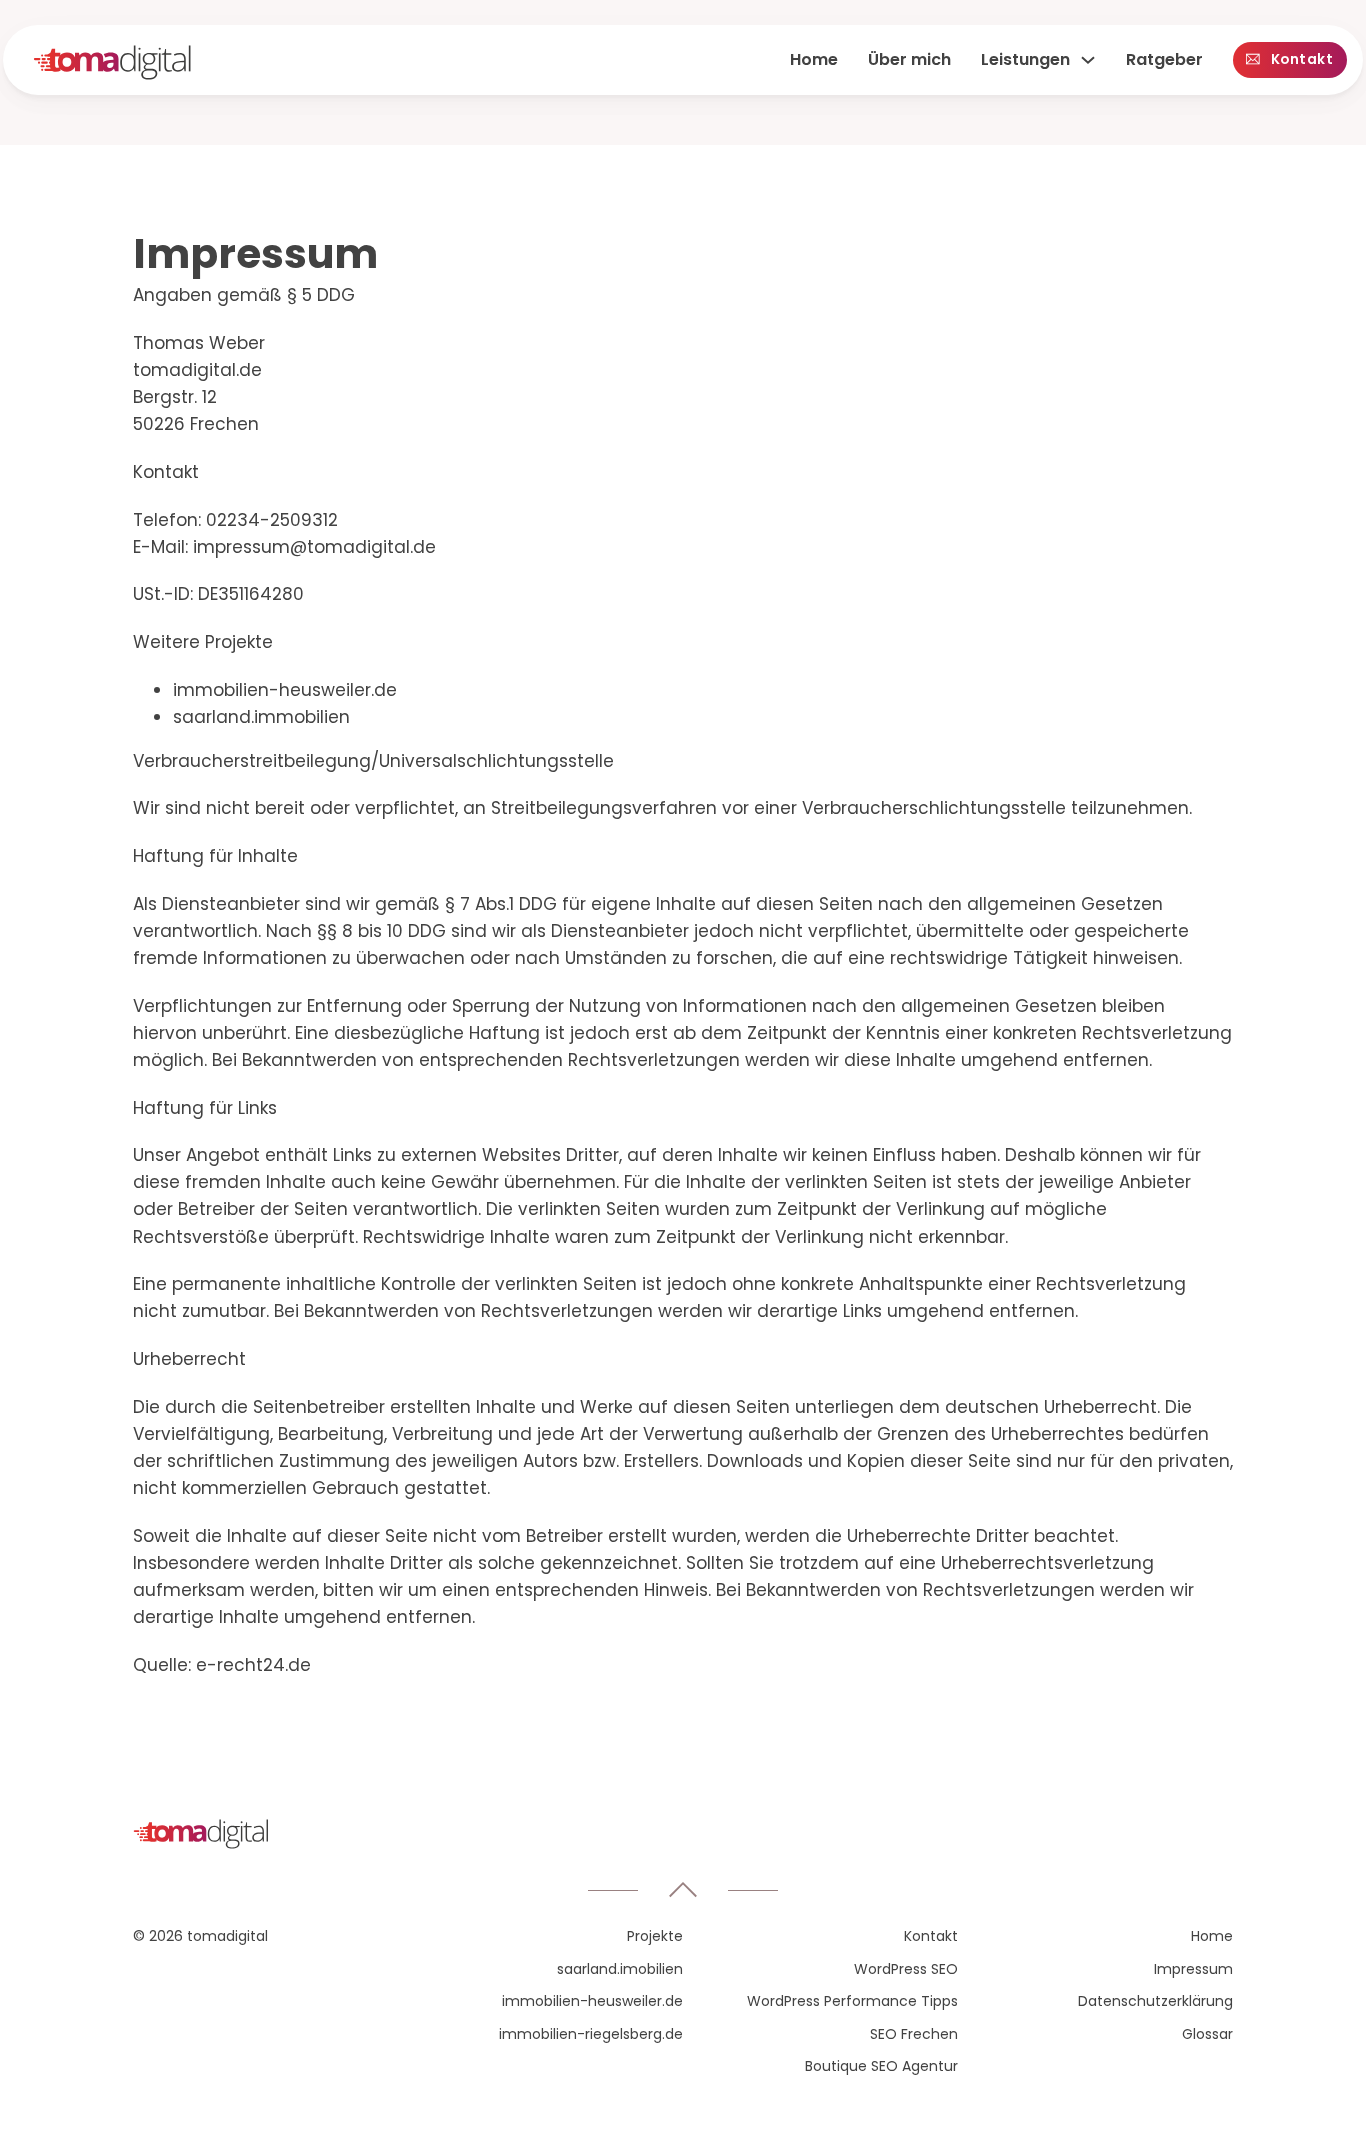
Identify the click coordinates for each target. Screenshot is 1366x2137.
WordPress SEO (906, 1969)
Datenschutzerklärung (1155, 2001)
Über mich (909, 59)
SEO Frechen (914, 2034)
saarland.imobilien (620, 1969)
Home (814, 59)
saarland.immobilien (261, 717)
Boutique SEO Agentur (881, 2066)
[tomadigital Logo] (112, 66)
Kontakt (1302, 59)
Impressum (1193, 1969)
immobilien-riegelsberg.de (591, 2034)
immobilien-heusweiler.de (285, 690)
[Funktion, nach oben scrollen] (683, 1890)
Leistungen (1025, 59)
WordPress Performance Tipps (852, 2001)
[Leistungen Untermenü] (1088, 60)
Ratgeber (1164, 59)
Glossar (1207, 2034)
